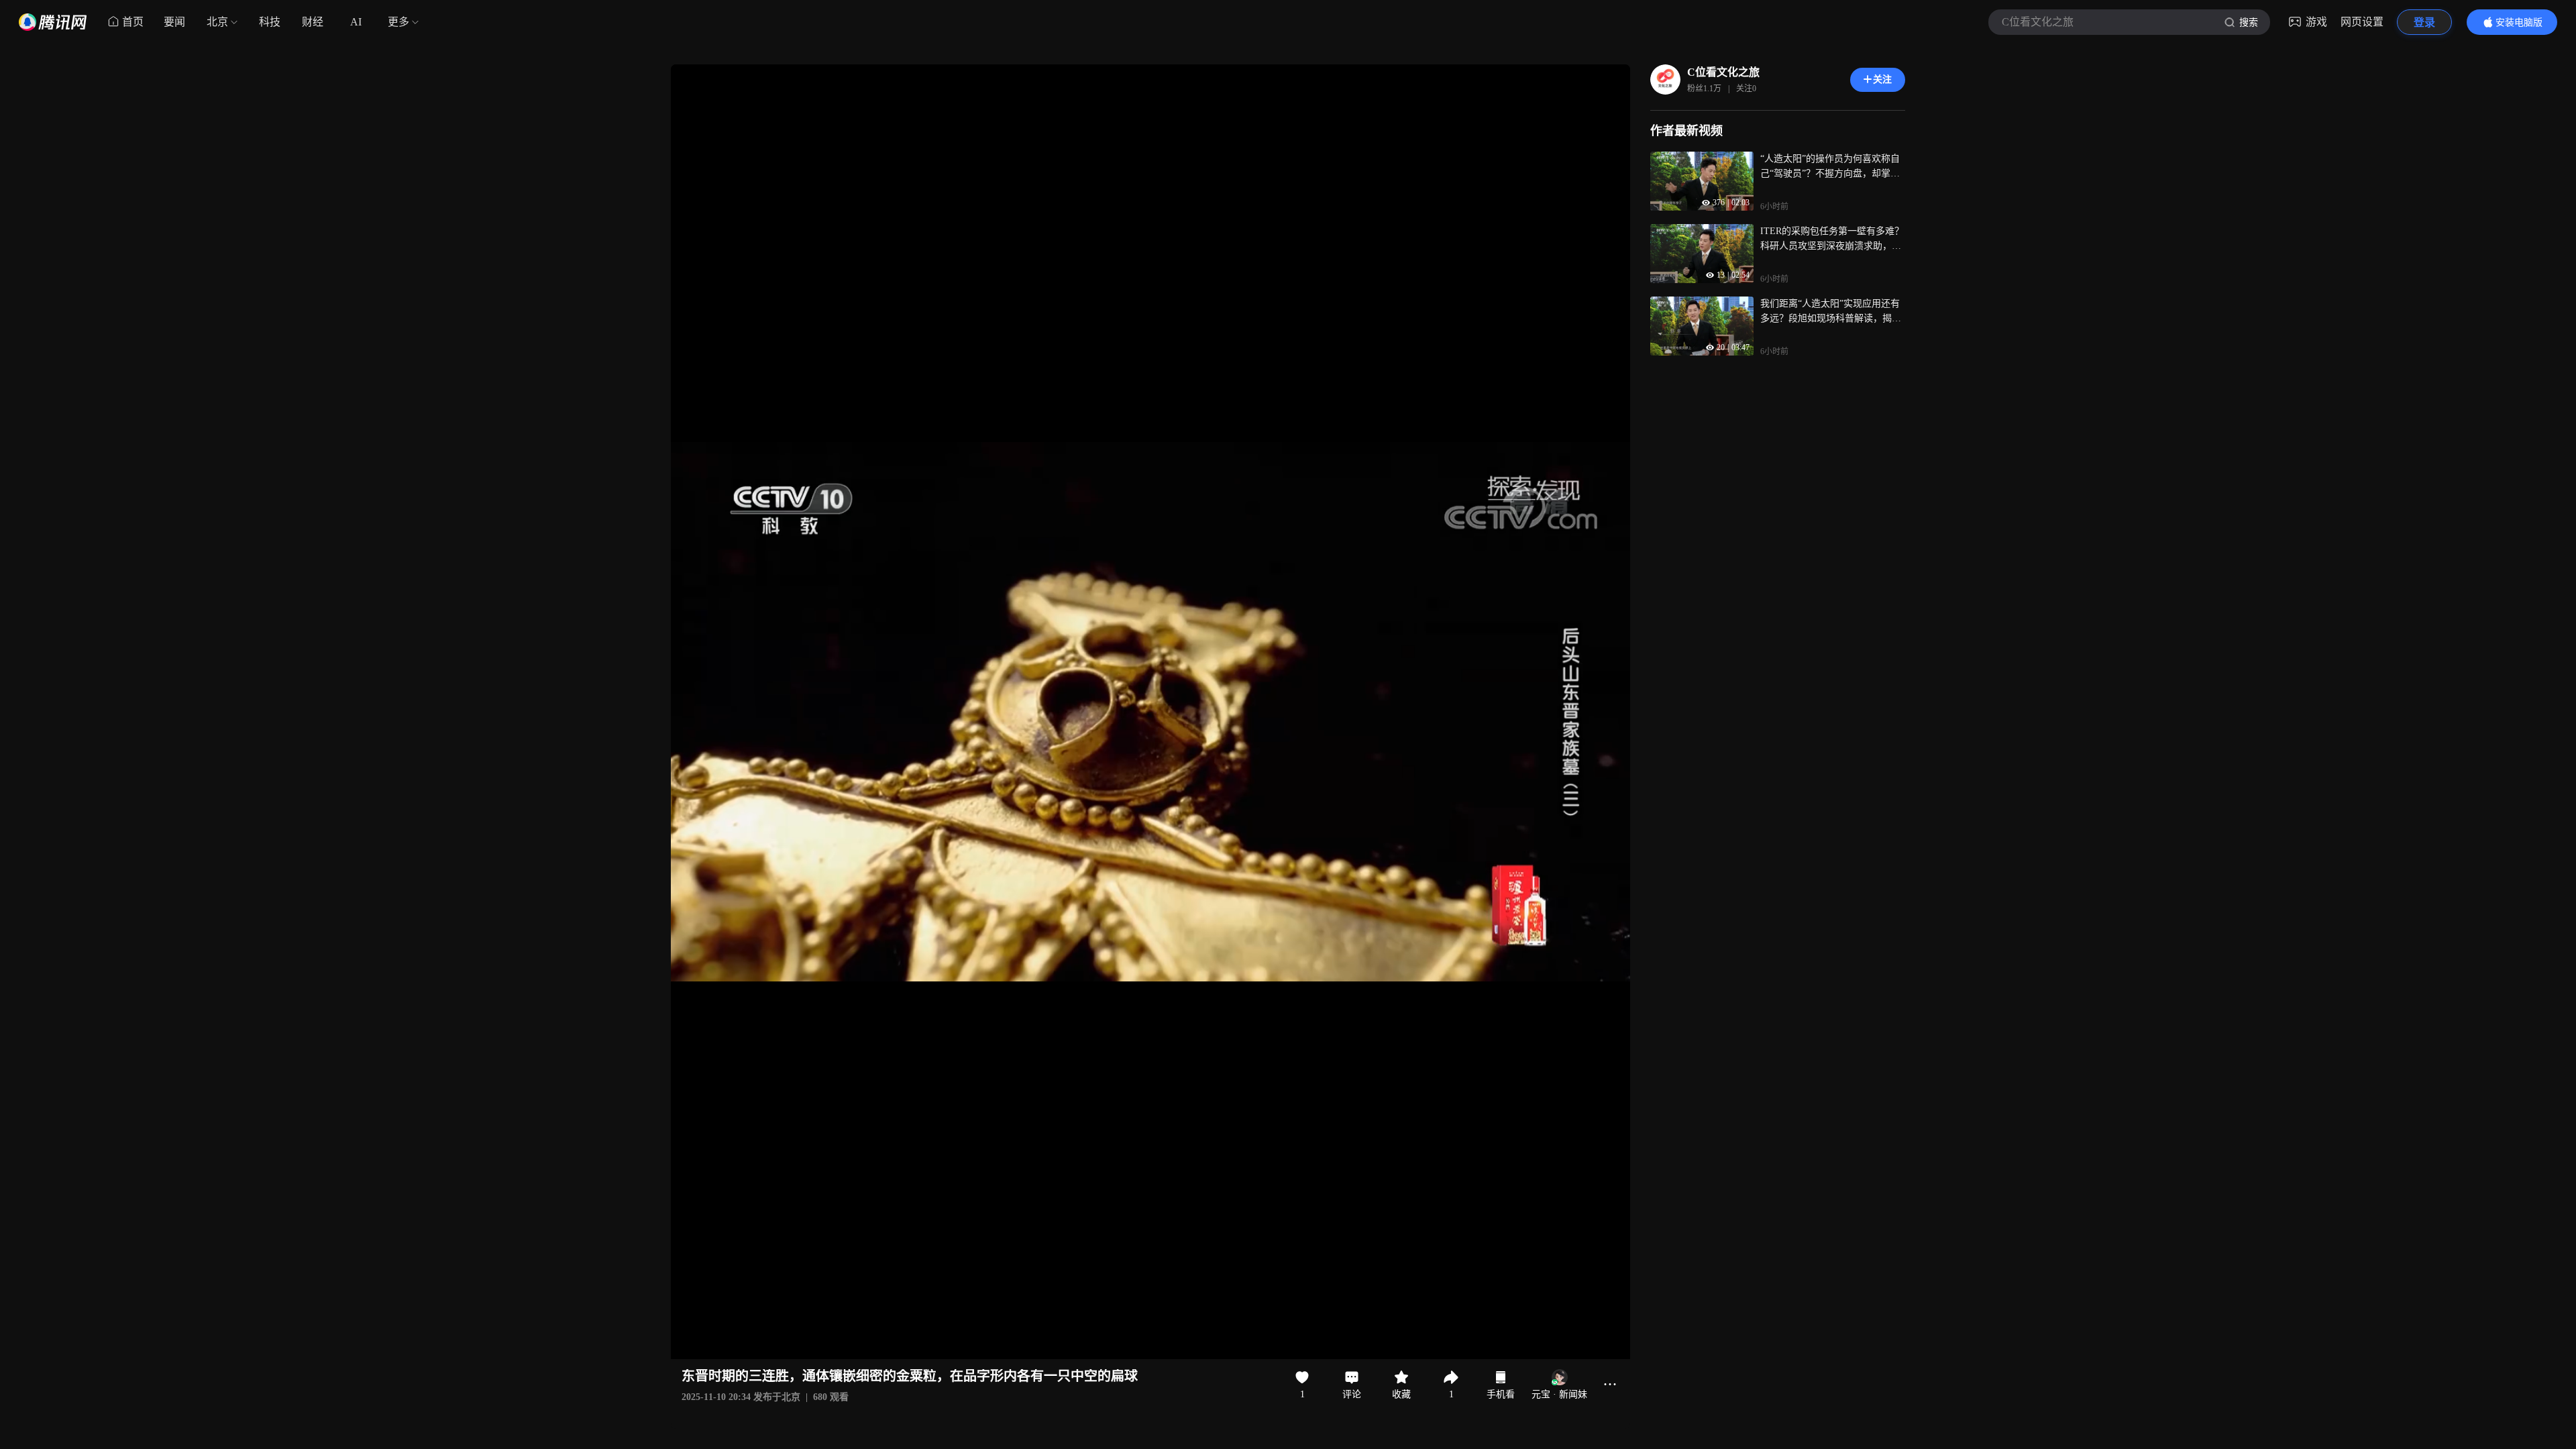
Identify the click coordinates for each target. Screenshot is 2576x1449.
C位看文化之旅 (1723, 72)
